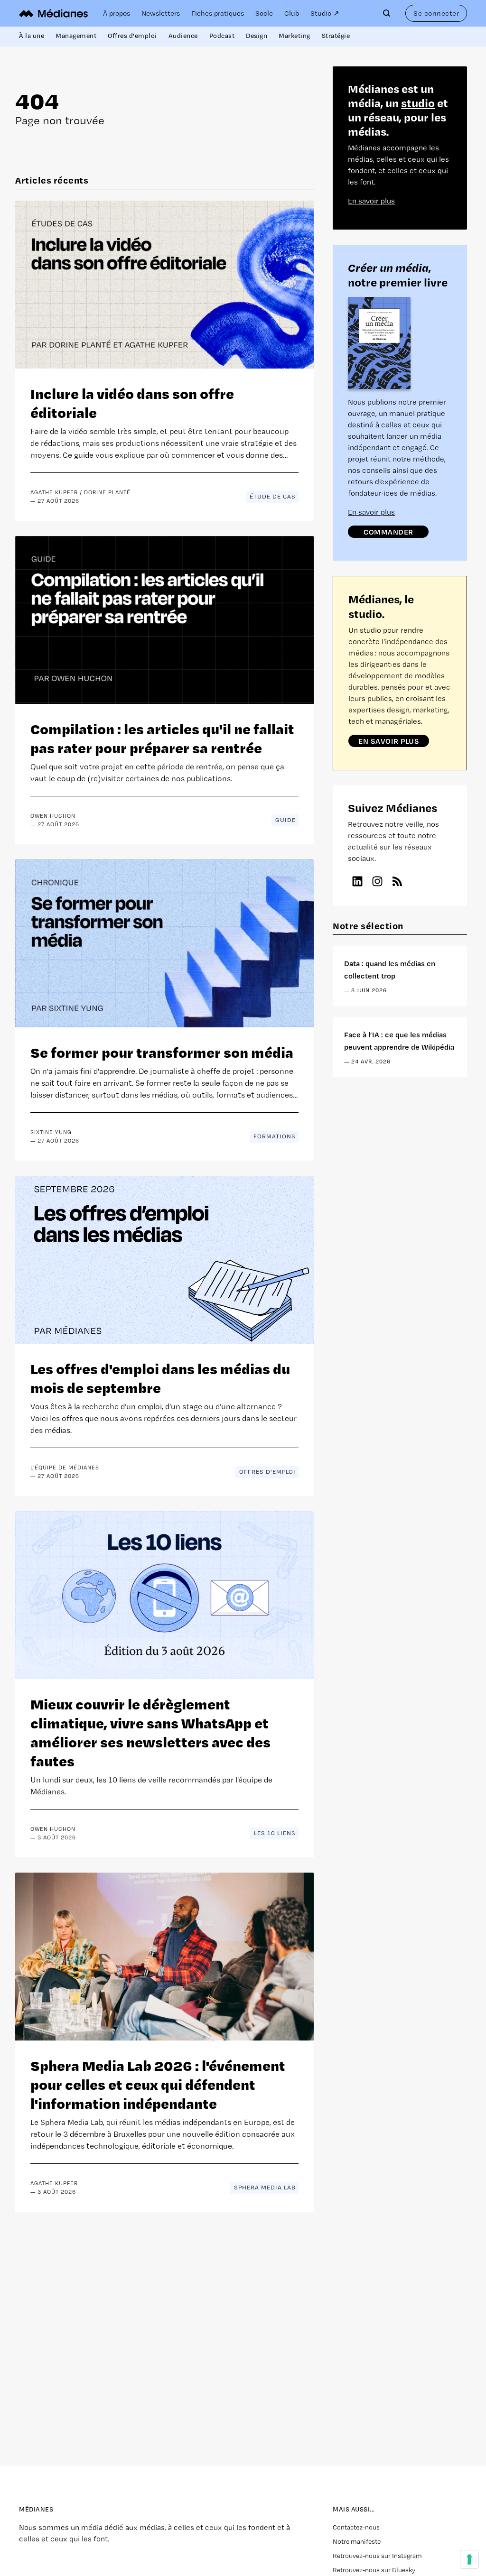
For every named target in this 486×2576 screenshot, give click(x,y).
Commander (388, 532)
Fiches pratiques (218, 13)
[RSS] (397, 881)
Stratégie (336, 36)
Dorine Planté (107, 492)
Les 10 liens (275, 1833)
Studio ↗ (325, 13)
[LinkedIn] (357, 881)
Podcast (222, 36)
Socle (264, 13)
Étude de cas (273, 496)
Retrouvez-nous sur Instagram (377, 2556)
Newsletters (161, 13)
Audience (183, 36)
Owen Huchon (53, 816)
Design (257, 36)
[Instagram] (377, 881)
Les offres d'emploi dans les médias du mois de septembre (160, 1378)
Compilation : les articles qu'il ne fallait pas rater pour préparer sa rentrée (162, 738)
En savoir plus (371, 201)
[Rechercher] (389, 13)
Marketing (294, 36)
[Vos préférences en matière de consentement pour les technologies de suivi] (469, 2559)
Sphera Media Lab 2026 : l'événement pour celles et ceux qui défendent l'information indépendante (158, 2084)
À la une (32, 36)
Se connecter (436, 13)
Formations (275, 1136)
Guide (285, 820)
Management (76, 36)
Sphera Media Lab (265, 2187)
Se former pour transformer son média (162, 1052)
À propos (117, 13)
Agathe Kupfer (54, 492)
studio (418, 103)
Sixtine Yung (51, 1132)
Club (292, 13)
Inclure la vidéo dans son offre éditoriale (132, 402)
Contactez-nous (356, 2527)
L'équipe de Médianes (65, 1468)
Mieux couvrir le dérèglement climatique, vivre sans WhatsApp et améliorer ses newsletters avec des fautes (150, 1732)
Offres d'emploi (132, 36)
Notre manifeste (357, 2541)
